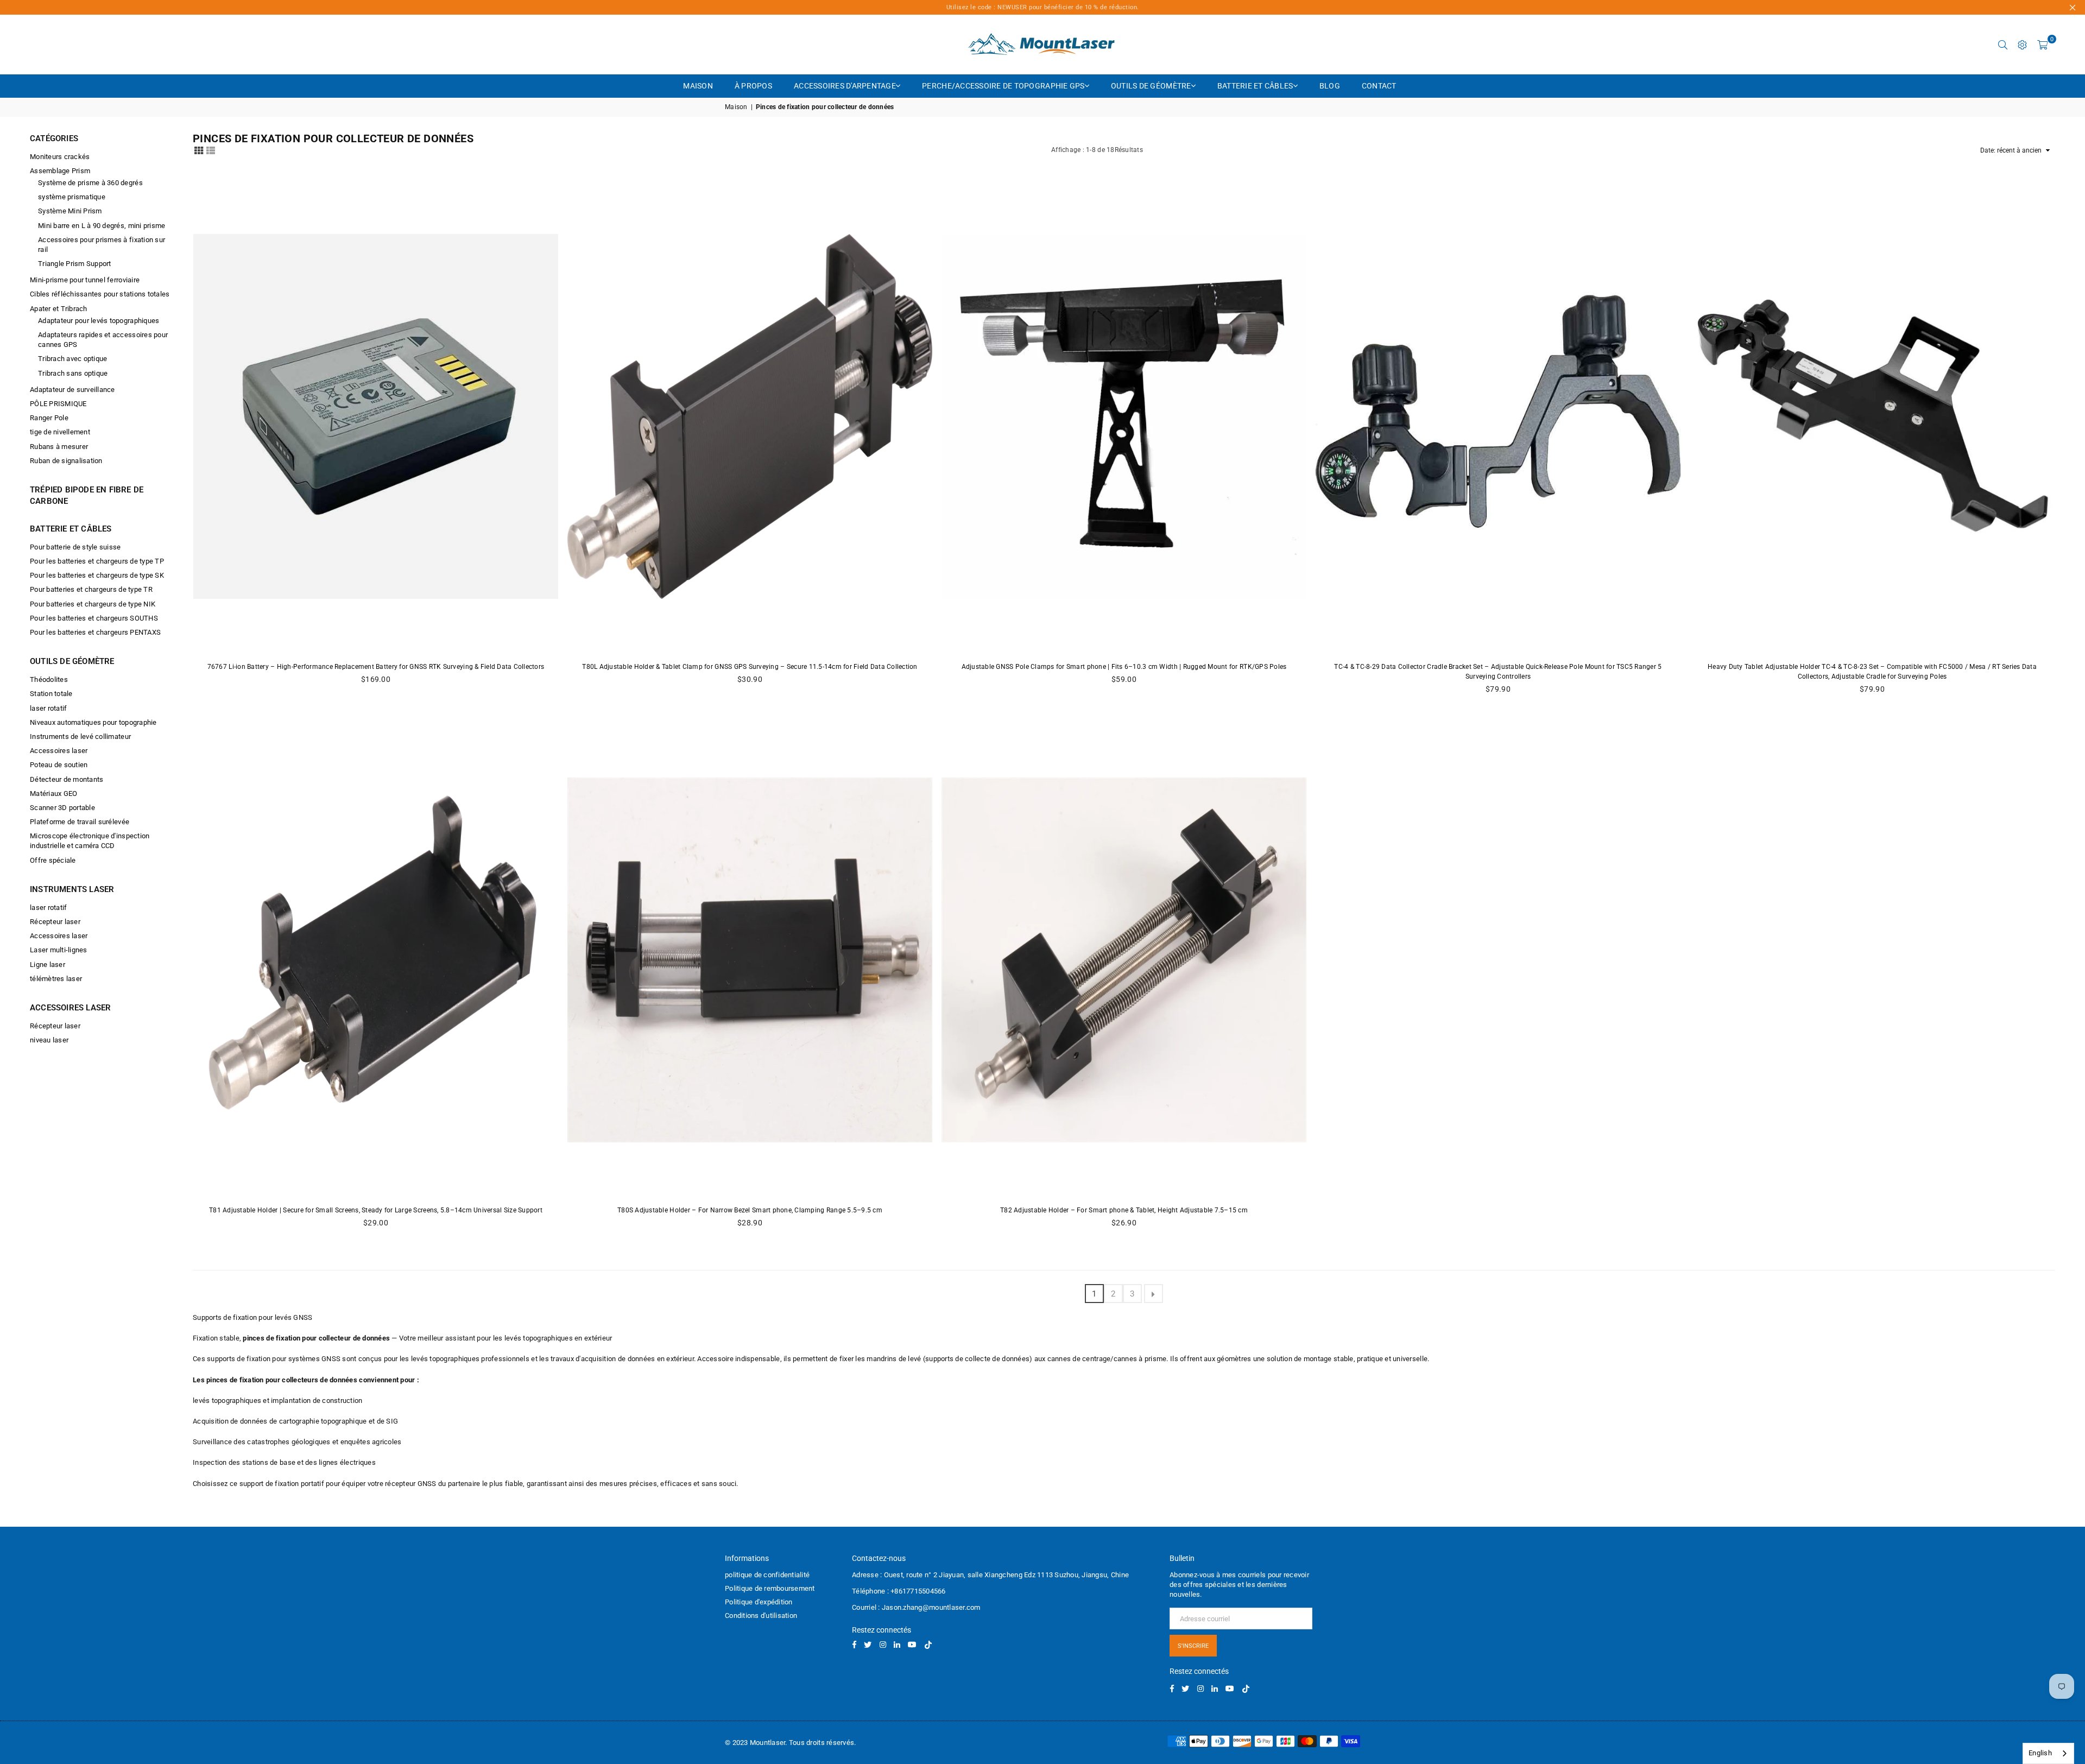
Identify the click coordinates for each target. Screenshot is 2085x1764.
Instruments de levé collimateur (80, 736)
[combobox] (2048, 1753)
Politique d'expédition (759, 1602)
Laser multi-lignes (59, 950)
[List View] (211, 150)
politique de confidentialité (767, 1575)
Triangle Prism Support (75, 264)
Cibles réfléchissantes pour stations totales (100, 294)
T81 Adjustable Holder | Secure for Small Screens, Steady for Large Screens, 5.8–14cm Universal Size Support (376, 1210)
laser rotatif (48, 708)
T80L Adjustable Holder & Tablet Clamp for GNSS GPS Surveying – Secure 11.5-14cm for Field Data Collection (750, 667)
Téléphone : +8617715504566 (899, 1591)
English (2040, 1753)
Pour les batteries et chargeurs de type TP (97, 561)
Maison (698, 86)
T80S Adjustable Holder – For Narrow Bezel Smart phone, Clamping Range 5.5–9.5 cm (750, 1210)
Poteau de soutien (59, 765)
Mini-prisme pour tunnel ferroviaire (85, 280)
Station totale (51, 694)
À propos (753, 86)
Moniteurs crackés (60, 157)
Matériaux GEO (53, 794)
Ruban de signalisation (66, 461)
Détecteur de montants (67, 779)
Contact (1379, 86)
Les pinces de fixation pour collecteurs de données (275, 1380)
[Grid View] (199, 150)
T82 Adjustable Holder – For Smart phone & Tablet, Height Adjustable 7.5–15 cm (1124, 1210)
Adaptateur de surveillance (72, 390)
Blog (1330, 86)
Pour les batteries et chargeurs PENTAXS (95, 632)
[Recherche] (2003, 45)
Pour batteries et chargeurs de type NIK (93, 604)
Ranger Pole (49, 418)
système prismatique (72, 197)
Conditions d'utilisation (761, 1616)
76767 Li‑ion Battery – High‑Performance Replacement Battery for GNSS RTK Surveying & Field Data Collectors (376, 667)
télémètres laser (56, 979)
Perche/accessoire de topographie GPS (1003, 86)
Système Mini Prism (70, 211)
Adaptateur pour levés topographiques (99, 321)
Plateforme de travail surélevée (80, 822)
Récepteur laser (55, 922)
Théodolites (49, 679)
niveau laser (49, 1040)
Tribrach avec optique (72, 359)
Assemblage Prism (60, 171)
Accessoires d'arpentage (845, 86)
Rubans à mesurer (59, 447)
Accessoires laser (59, 751)
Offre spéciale (53, 860)
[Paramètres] (2023, 45)
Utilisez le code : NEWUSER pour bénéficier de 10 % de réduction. (1043, 7)
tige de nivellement (60, 432)
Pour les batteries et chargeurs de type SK (97, 575)
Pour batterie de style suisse (75, 547)
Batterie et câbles (1255, 86)
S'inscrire (1193, 1646)
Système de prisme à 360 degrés (90, 183)
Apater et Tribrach (59, 309)
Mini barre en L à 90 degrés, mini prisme (102, 226)
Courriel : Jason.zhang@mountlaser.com (916, 1607)
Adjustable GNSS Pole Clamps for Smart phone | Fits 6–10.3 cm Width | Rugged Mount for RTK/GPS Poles (1124, 667)
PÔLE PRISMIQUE (58, 404)
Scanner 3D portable (62, 808)
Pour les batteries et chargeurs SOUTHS (94, 618)
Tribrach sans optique (73, 373)
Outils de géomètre (1151, 86)
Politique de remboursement (770, 1588)
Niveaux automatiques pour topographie (93, 722)
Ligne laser (48, 965)
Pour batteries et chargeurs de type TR (91, 589)
